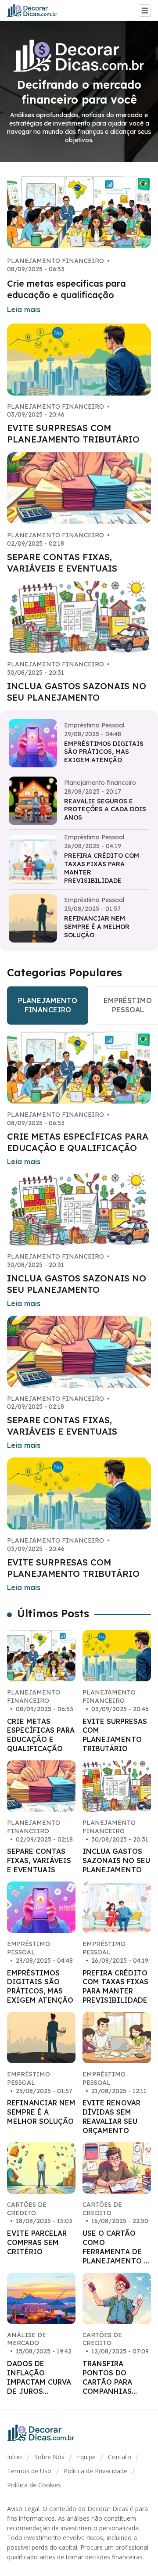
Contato (120, 2457)
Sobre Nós (49, 2457)
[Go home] (36, 11)
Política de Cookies (34, 2485)
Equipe (86, 2457)
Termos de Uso (29, 2471)
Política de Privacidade (95, 2471)
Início (14, 2457)
